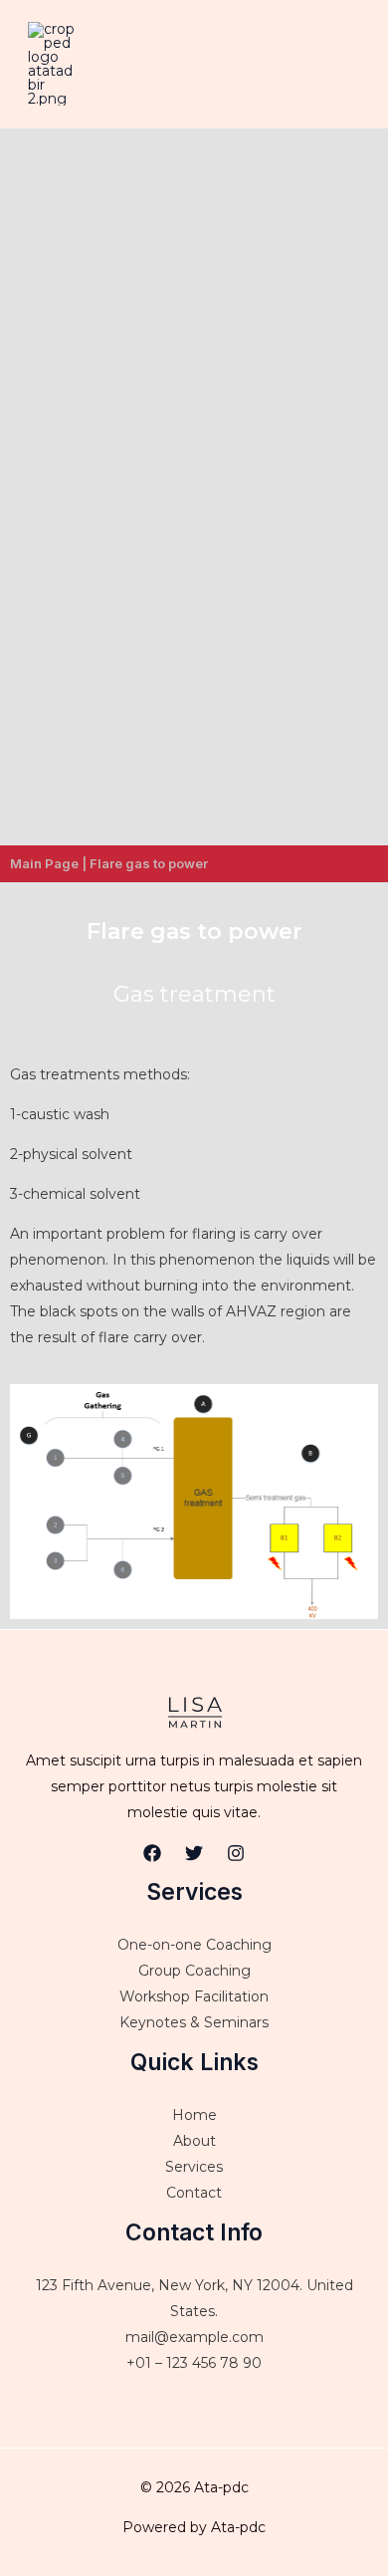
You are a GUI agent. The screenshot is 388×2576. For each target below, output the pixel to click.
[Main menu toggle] (348, 64)
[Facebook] (152, 1853)
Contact (194, 2193)
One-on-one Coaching (194, 1945)
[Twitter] (194, 1853)
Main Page (44, 863)
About (194, 2141)
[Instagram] (236, 1853)
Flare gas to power (149, 863)
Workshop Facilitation (194, 1996)
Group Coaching (194, 1971)
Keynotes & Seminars (194, 2022)
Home (194, 2115)
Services (194, 2167)
